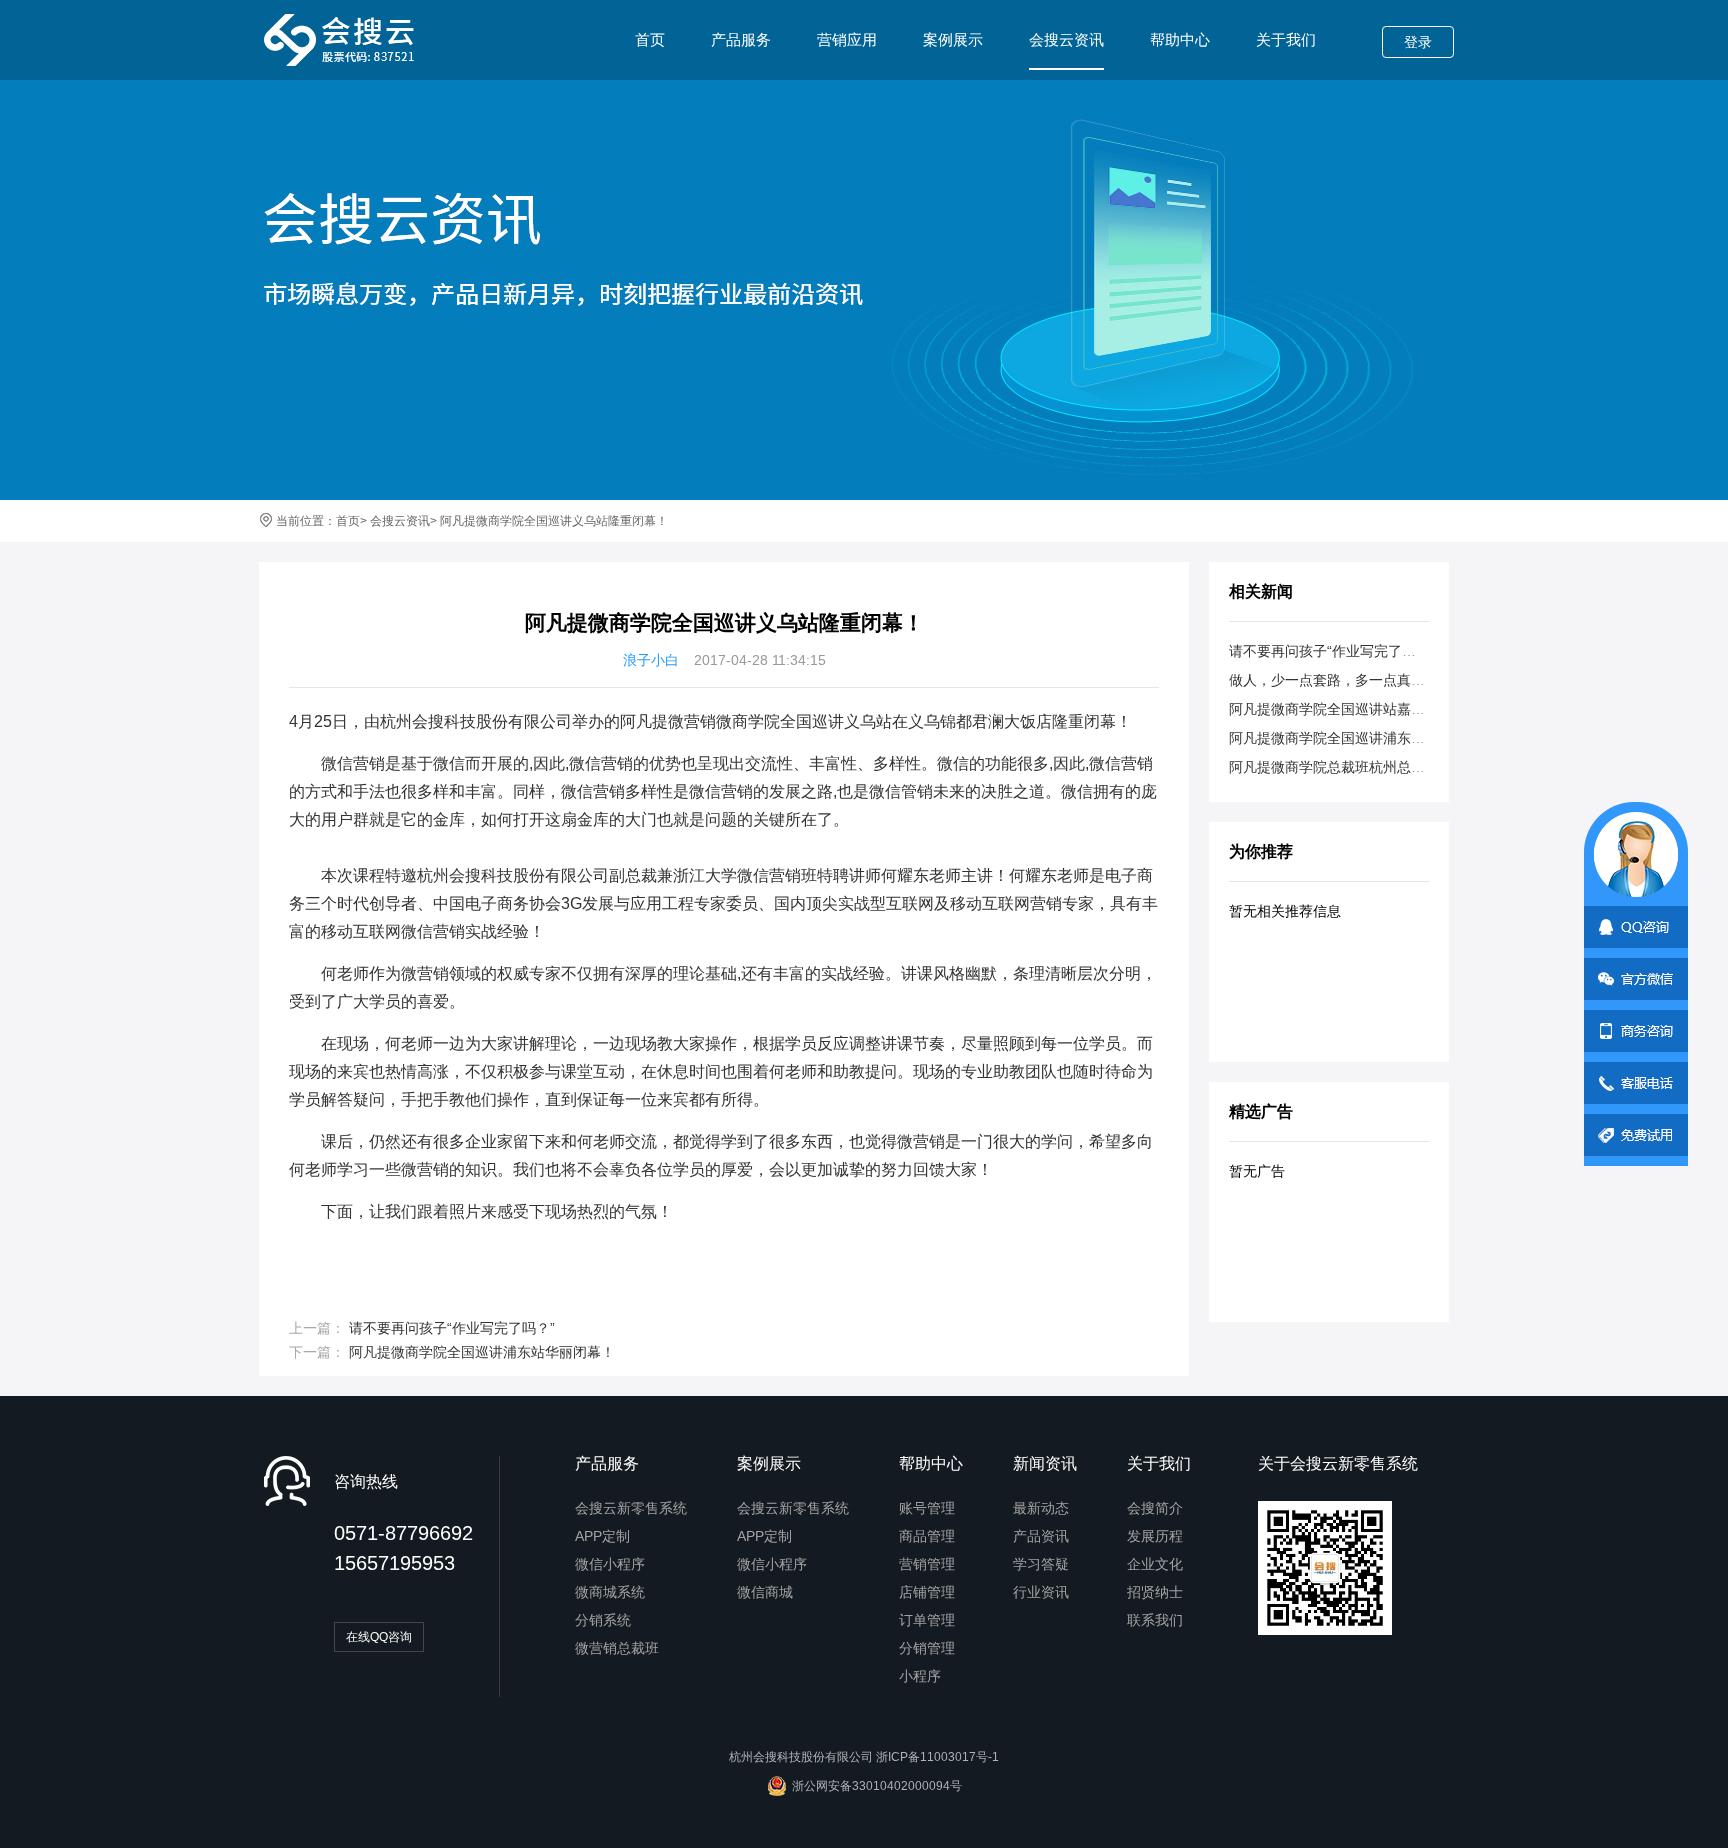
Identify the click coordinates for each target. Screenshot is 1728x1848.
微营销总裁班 (617, 1648)
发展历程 (1155, 1536)
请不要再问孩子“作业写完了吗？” (452, 1328)
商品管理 (927, 1536)
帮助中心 (1180, 39)
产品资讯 (1041, 1536)
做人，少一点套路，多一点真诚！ (1334, 680)
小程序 (920, 1676)
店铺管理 (927, 1592)
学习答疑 (1041, 1564)
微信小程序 (610, 1564)
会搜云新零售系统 (631, 1508)
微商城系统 (610, 1592)
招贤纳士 (1155, 1592)
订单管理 (927, 1620)
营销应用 (847, 39)
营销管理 (927, 1564)
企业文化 (1155, 1564)
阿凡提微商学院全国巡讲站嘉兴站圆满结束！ (1369, 709)
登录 (1418, 42)
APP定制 (602, 1536)
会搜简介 (1155, 1508)
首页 (650, 39)
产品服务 (741, 39)
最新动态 (1041, 1508)
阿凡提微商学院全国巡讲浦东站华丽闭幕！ (482, 1352)
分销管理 (927, 1648)
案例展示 (953, 39)
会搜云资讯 (1066, 39)
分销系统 (603, 1620)
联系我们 (1155, 1620)
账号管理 (927, 1508)
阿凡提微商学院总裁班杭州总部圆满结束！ (1362, 767)
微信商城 (765, 1592)
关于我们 (1286, 39)
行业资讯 (1041, 1592)
